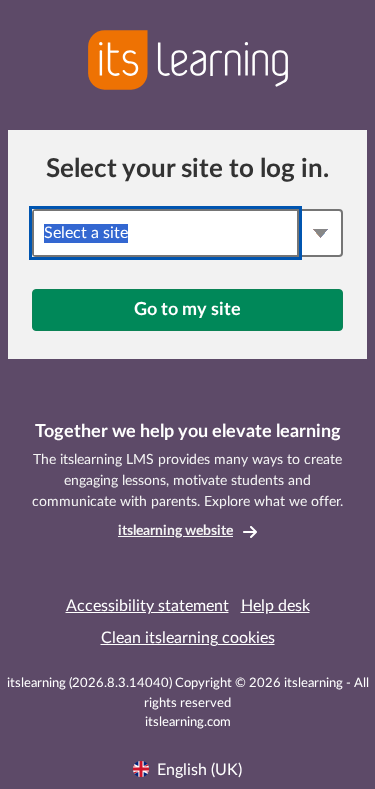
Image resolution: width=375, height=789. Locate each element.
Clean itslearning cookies (188, 638)
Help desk (275, 606)
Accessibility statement (147, 606)
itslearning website (175, 531)
